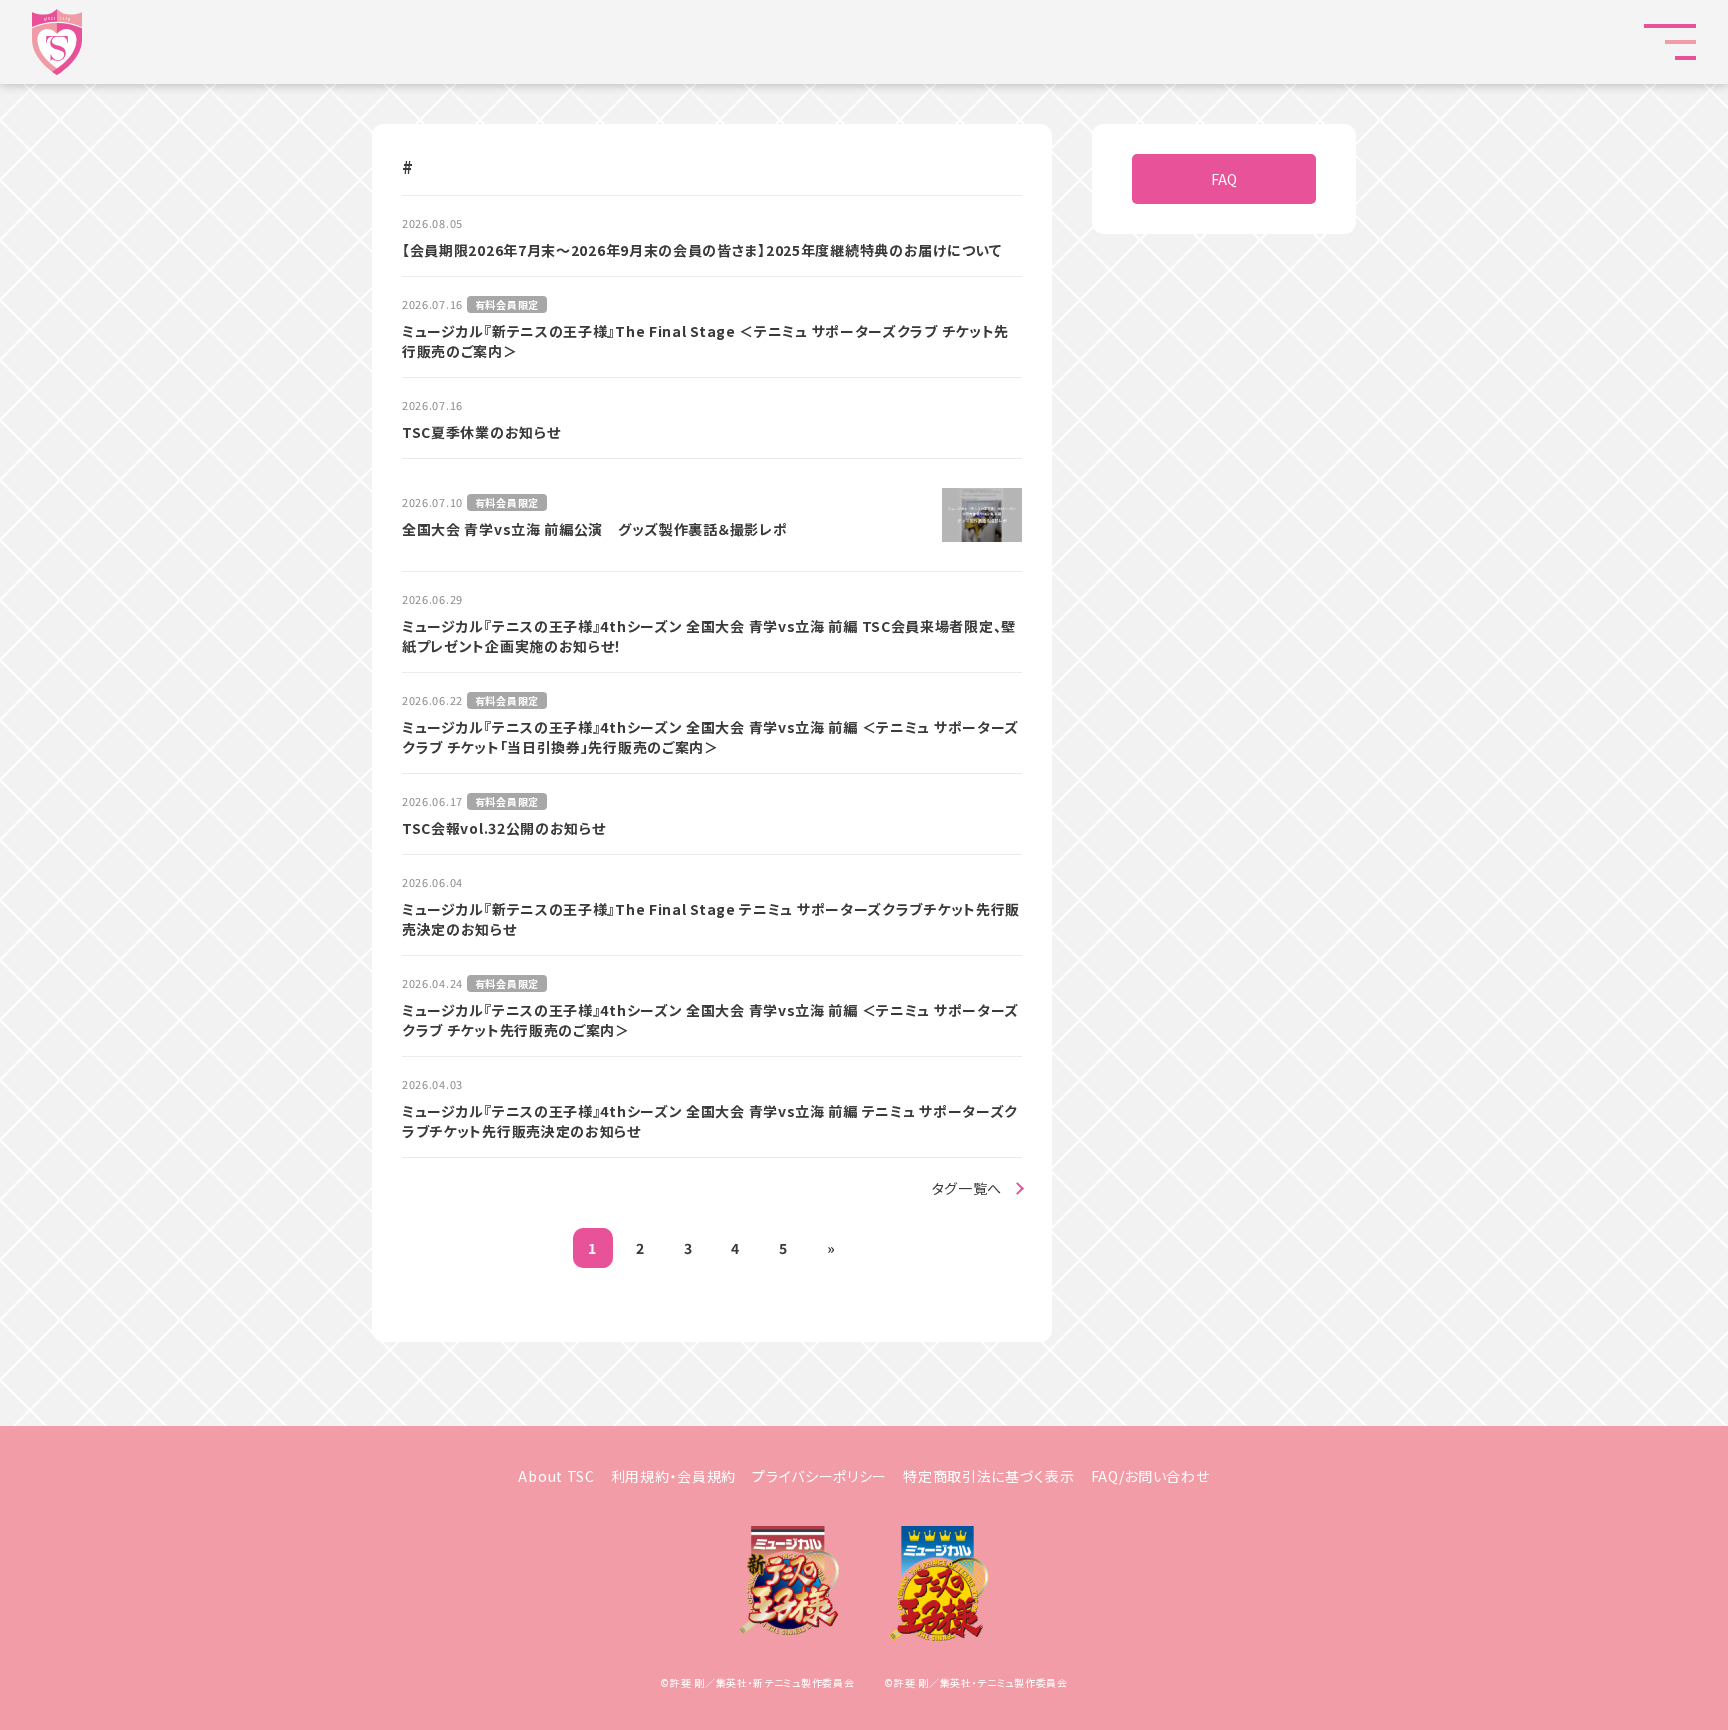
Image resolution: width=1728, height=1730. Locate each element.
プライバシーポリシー (819, 1476)
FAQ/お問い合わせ (1150, 1476)
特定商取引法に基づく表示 (988, 1476)
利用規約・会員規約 (673, 1476)
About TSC (556, 1476)
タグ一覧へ (967, 1188)
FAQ (1224, 179)
